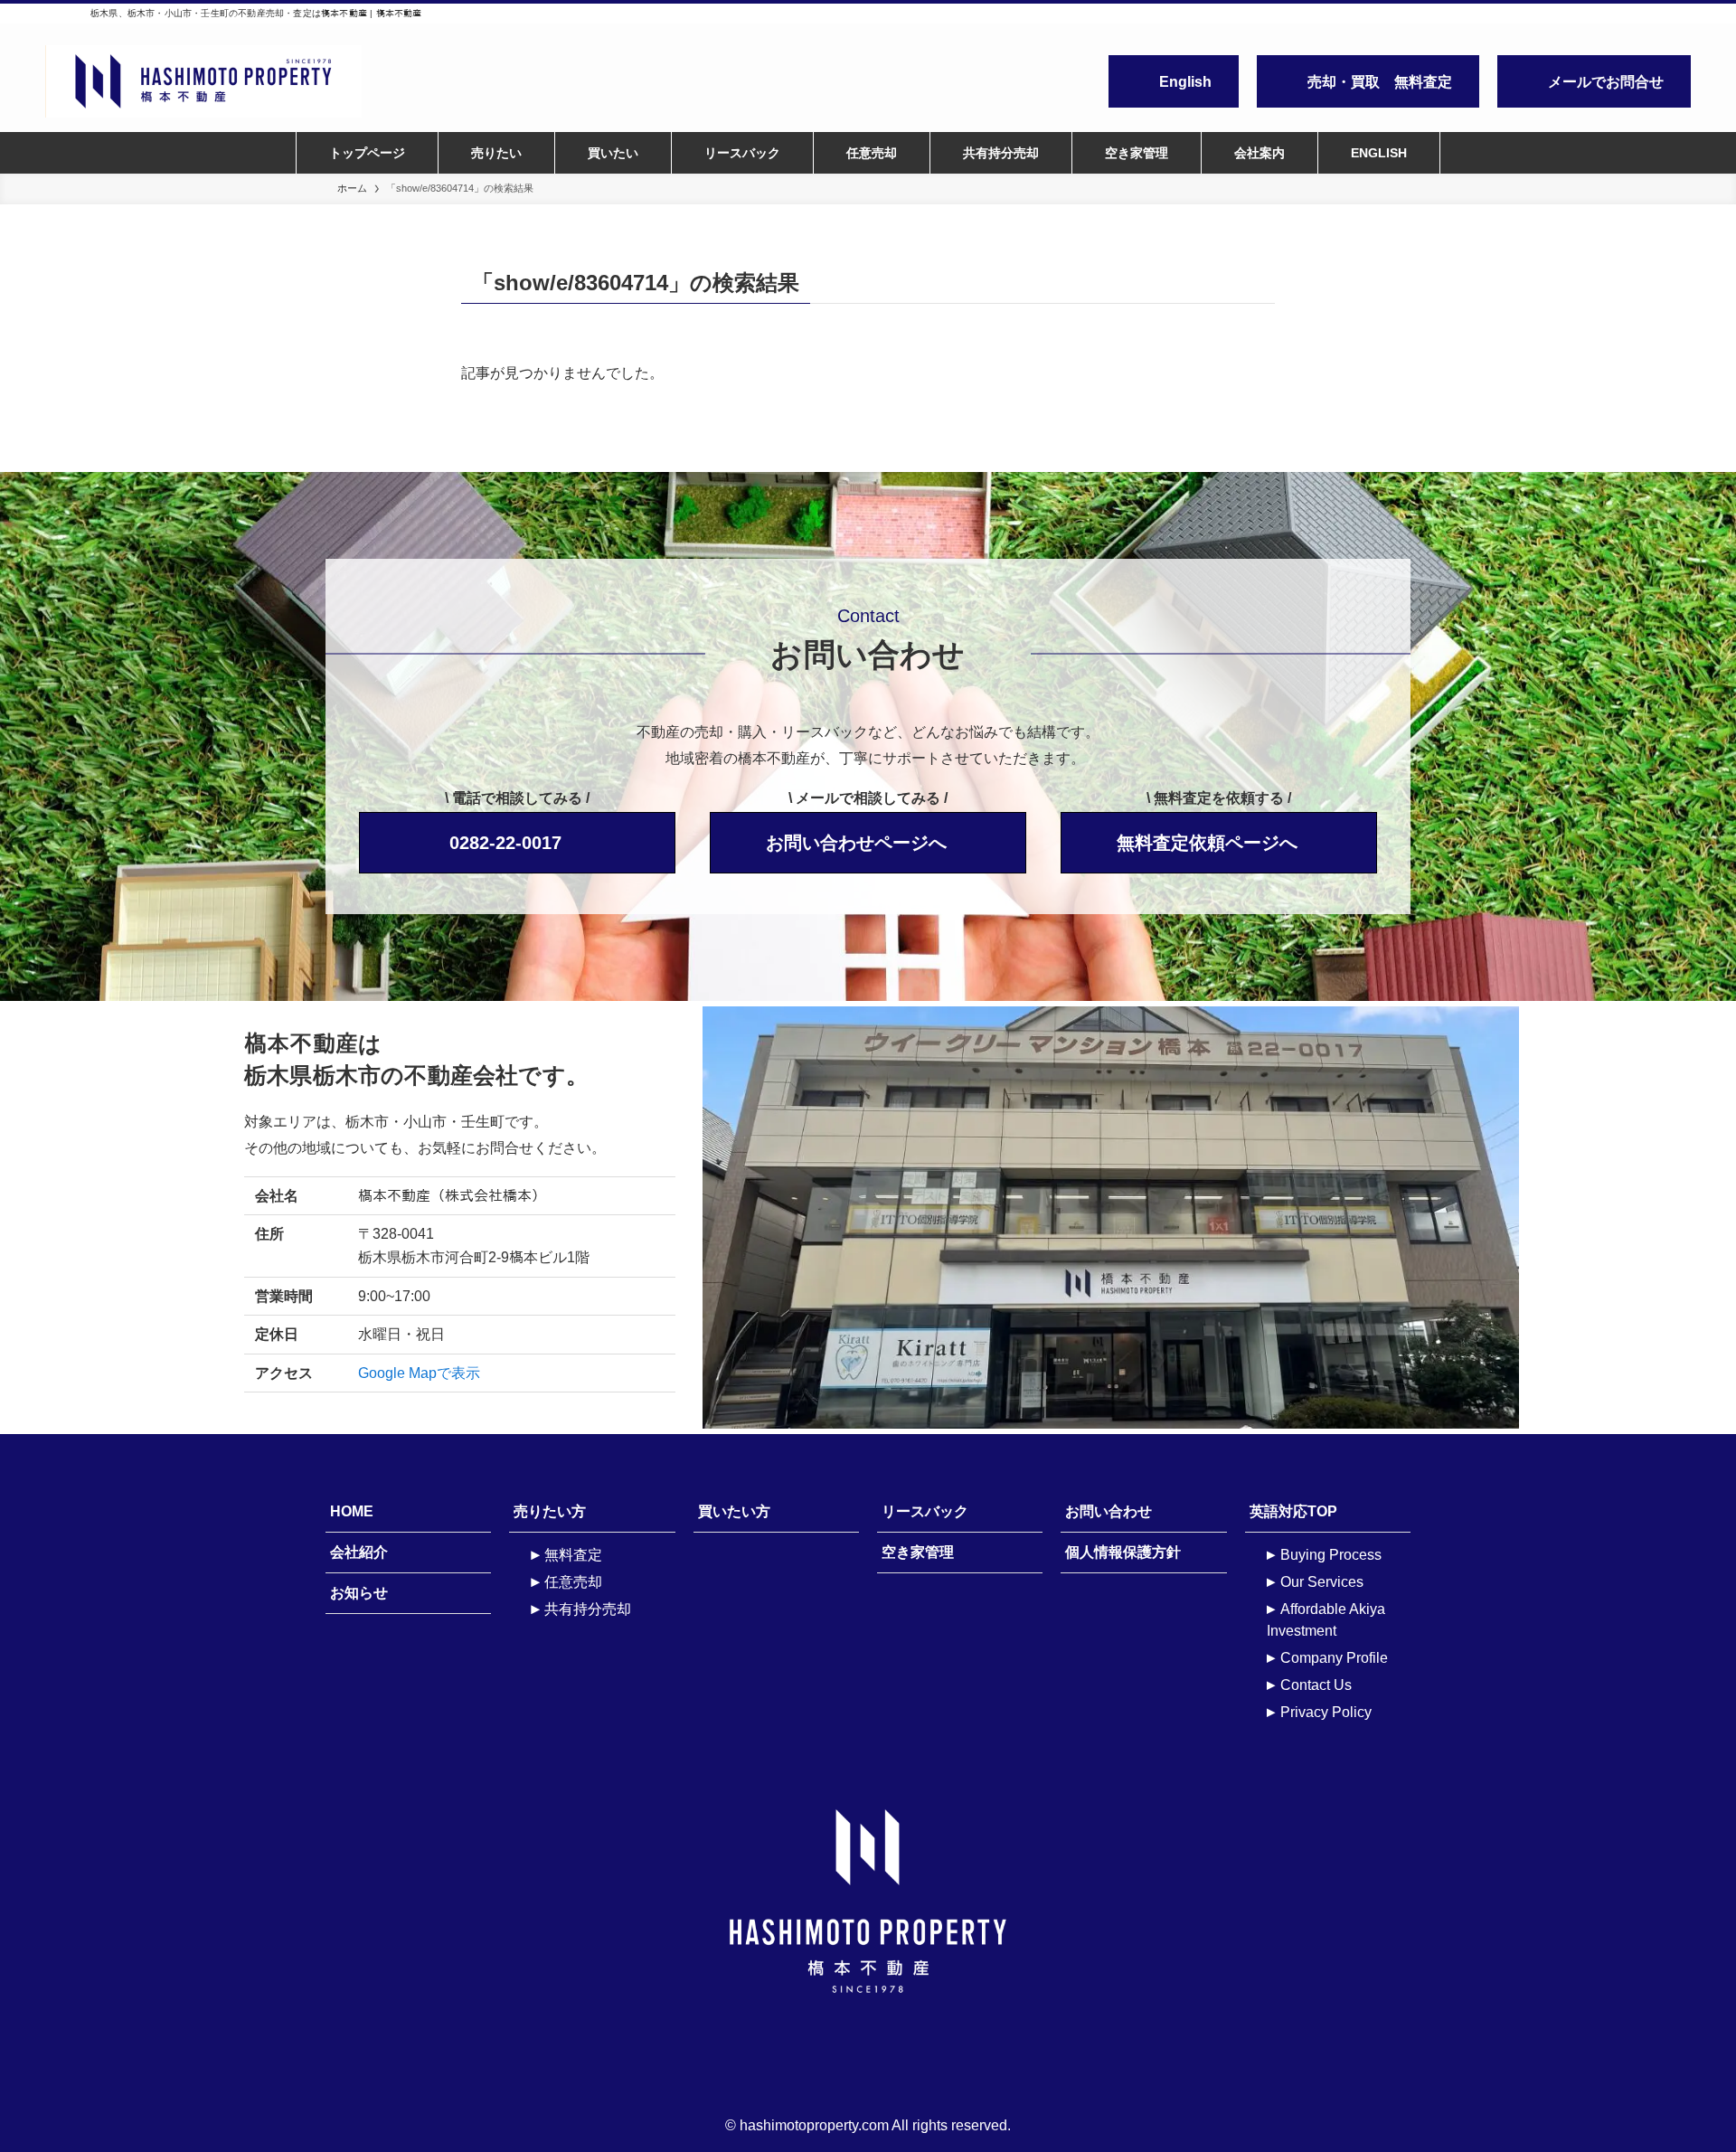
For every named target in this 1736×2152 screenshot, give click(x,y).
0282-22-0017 (505, 843)
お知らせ (359, 1593)
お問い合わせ (1109, 1511)
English (1185, 82)
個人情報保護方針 (1123, 1552)
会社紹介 (359, 1552)
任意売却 (573, 1582)
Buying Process (1331, 1555)
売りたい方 (550, 1511)
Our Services (1322, 1582)
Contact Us (1316, 1685)
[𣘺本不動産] (283, 81)
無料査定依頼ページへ (1207, 843)
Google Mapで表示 (419, 1373)
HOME (352, 1511)
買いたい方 (734, 1511)
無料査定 (573, 1555)
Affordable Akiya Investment (1326, 1620)
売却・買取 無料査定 (1380, 82)
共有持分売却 (588, 1609)
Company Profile (1334, 1658)
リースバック (925, 1511)
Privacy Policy (1326, 1712)
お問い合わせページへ (856, 843)
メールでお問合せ (1606, 82)
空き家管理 (918, 1552)
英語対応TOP (1293, 1511)
